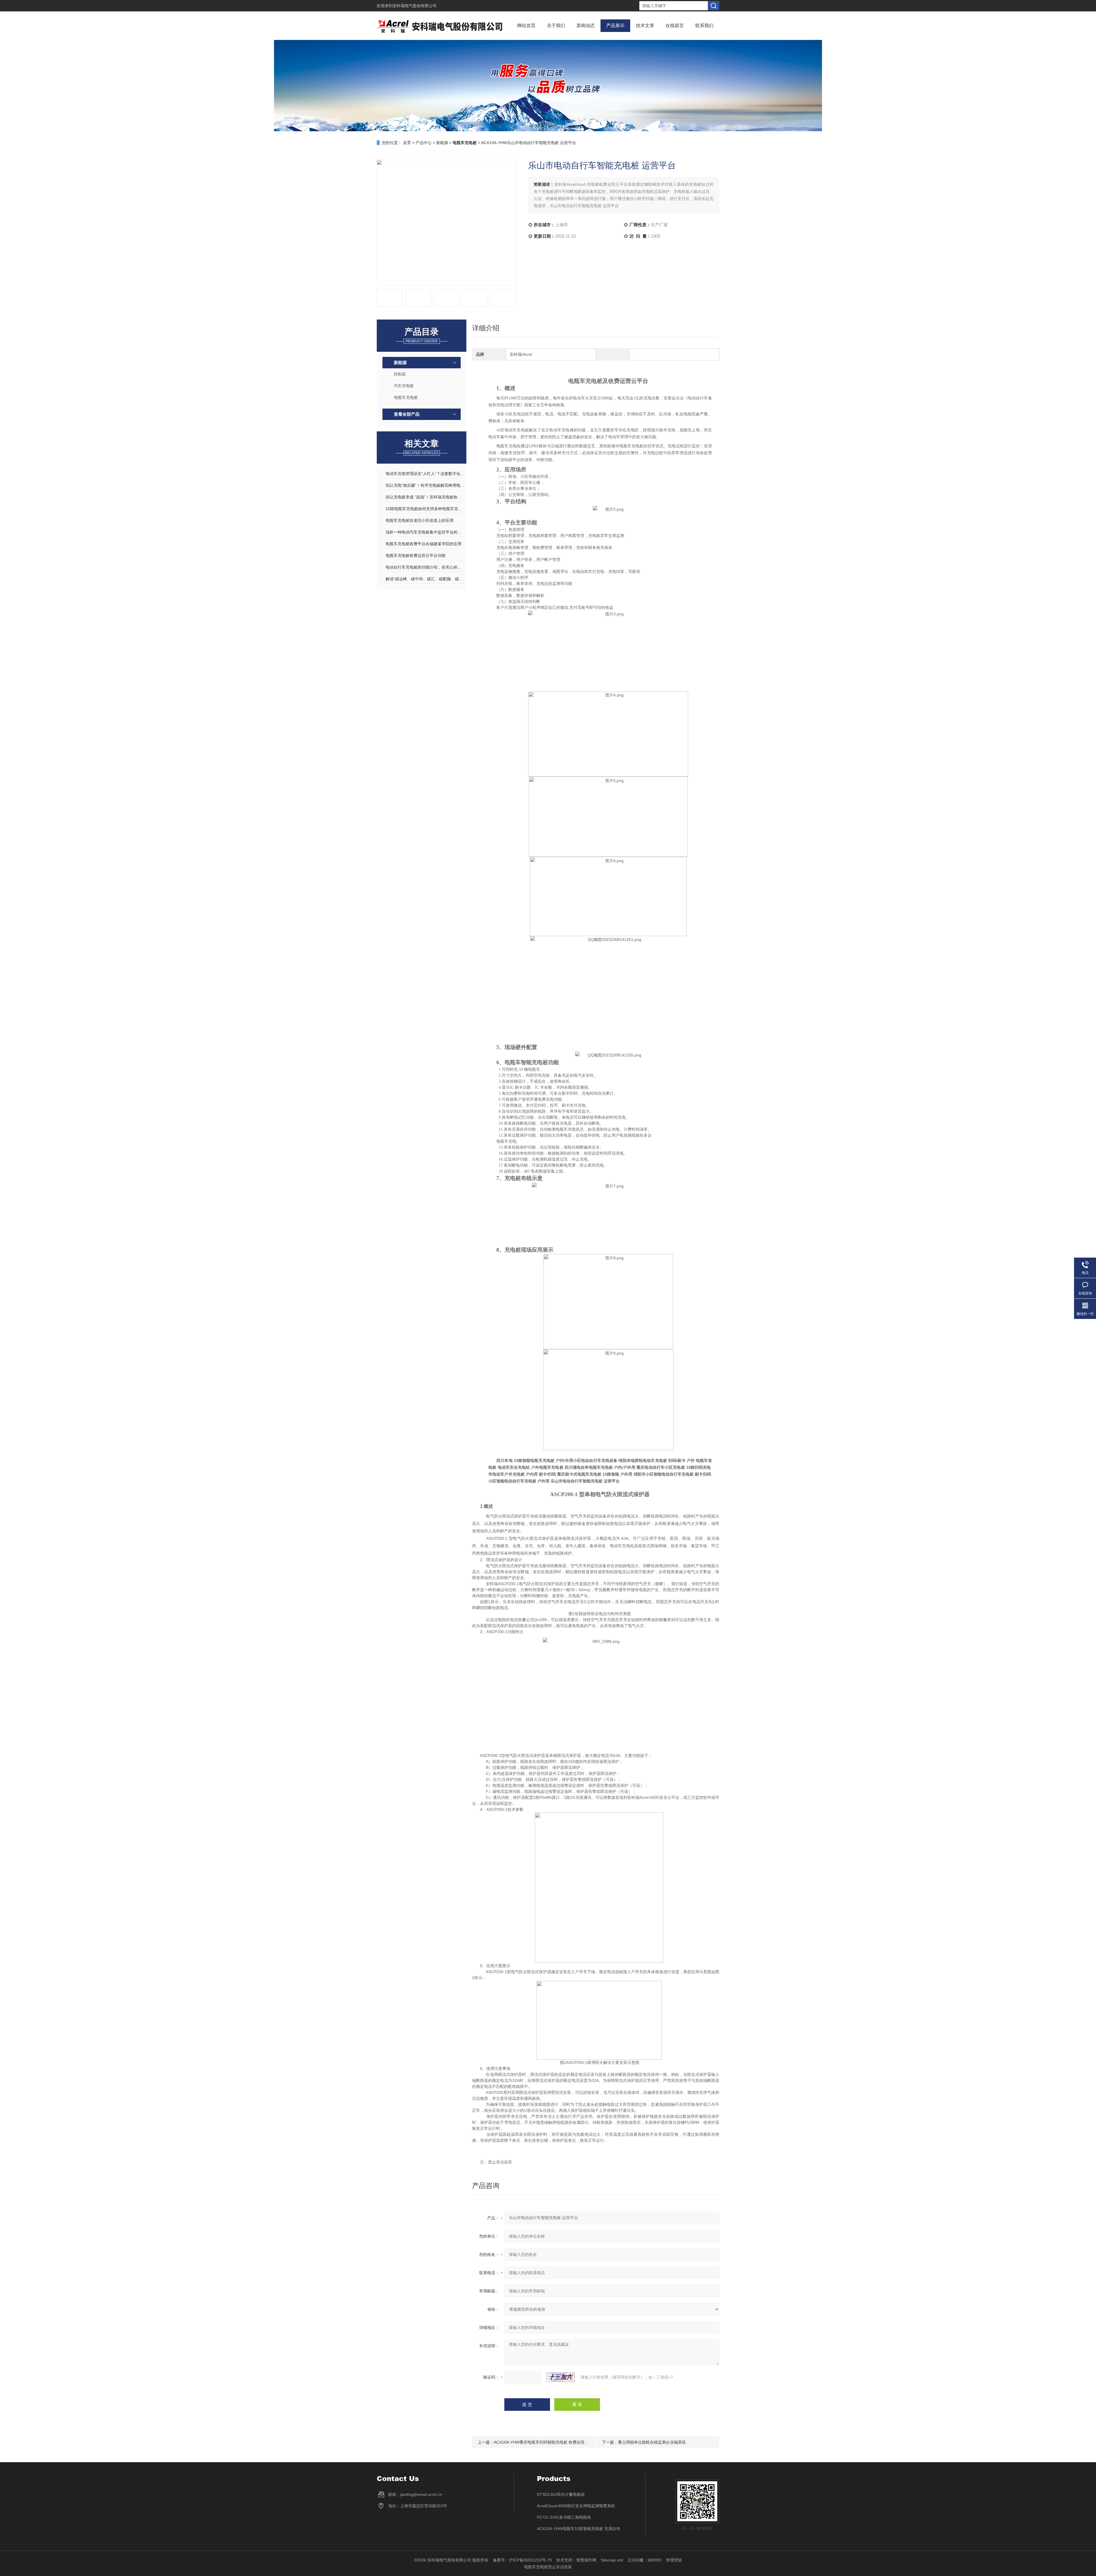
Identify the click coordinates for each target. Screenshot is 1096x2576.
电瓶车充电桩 (406, 397)
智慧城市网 (586, 2560)
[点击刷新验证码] (561, 2377)
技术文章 (645, 26)
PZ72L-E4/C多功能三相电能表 (564, 2517)
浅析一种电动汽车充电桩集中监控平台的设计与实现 (425, 532)
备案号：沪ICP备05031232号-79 (522, 2560)
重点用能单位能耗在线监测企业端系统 (652, 2442)
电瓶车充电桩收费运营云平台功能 (416, 555)
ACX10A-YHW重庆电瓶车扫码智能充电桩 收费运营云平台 (545, 2442)
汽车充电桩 (404, 386)
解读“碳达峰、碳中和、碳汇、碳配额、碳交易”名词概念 (425, 579)
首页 (407, 143)
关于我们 (556, 26)
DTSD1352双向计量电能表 (561, 2494)
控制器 (400, 374)
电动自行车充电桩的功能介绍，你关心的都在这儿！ (425, 567)
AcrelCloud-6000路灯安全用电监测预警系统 (576, 2506)
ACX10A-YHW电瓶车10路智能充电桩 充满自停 (579, 2529)
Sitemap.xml (612, 2560)
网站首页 (526, 26)
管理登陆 (674, 2560)
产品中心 (424, 143)
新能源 (442, 143)
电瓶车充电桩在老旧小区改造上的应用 (420, 520)
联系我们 (704, 26)
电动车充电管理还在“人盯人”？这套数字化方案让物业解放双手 (425, 474)
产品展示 (615, 26)
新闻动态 (586, 26)
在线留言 (675, 26)
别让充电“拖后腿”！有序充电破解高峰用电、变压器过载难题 (425, 485)
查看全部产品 (407, 414)
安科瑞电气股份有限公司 (415, 6)
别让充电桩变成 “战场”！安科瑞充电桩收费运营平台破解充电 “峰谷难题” (425, 497)
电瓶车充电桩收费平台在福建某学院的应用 (424, 544)
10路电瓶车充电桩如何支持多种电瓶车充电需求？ (425, 509)
